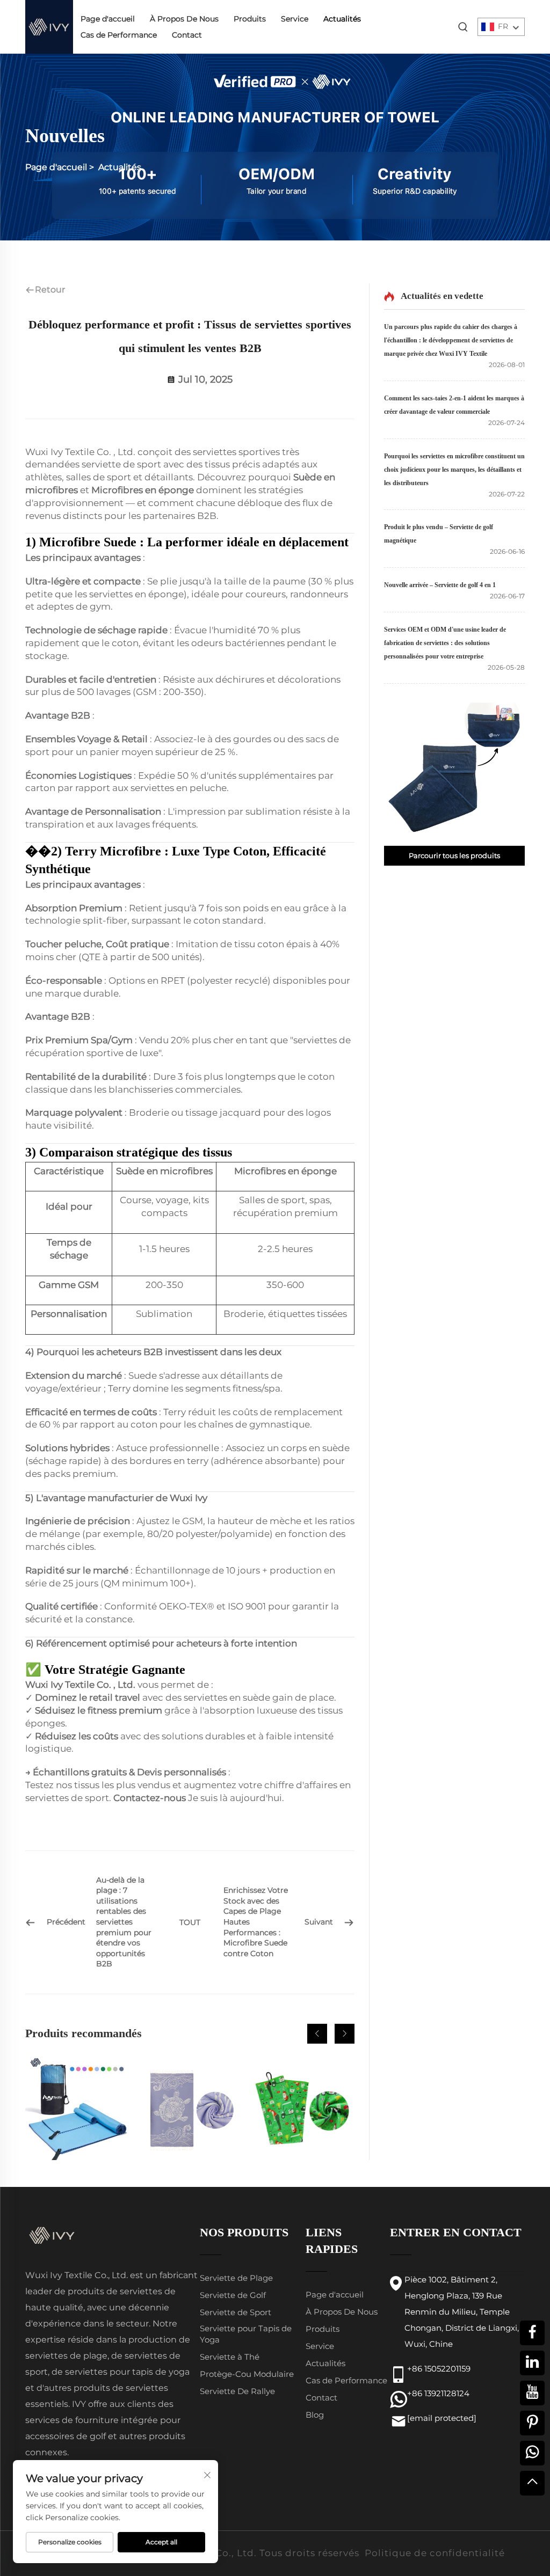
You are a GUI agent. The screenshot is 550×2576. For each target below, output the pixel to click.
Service (295, 19)
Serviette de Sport (236, 2312)
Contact (187, 35)
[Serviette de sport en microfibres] (77, 2109)
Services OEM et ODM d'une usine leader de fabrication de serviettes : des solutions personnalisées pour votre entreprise (445, 643)
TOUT (190, 1922)
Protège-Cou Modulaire (247, 2374)
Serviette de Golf (233, 2295)
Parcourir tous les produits (454, 855)
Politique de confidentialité (435, 2553)
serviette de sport (122, 464)
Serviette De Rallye (237, 2391)
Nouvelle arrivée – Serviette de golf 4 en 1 (440, 585)
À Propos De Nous (184, 19)
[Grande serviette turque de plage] (190, 2109)
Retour (50, 290)
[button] (317, 2034)
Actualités (342, 19)
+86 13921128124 (438, 2393)
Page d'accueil (108, 19)
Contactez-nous (151, 1798)
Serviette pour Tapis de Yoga (246, 2334)
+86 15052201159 (439, 2369)
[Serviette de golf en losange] (303, 2109)
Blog (315, 2415)
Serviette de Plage (236, 2278)
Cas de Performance (119, 35)
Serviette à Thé (230, 2357)
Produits (250, 19)
